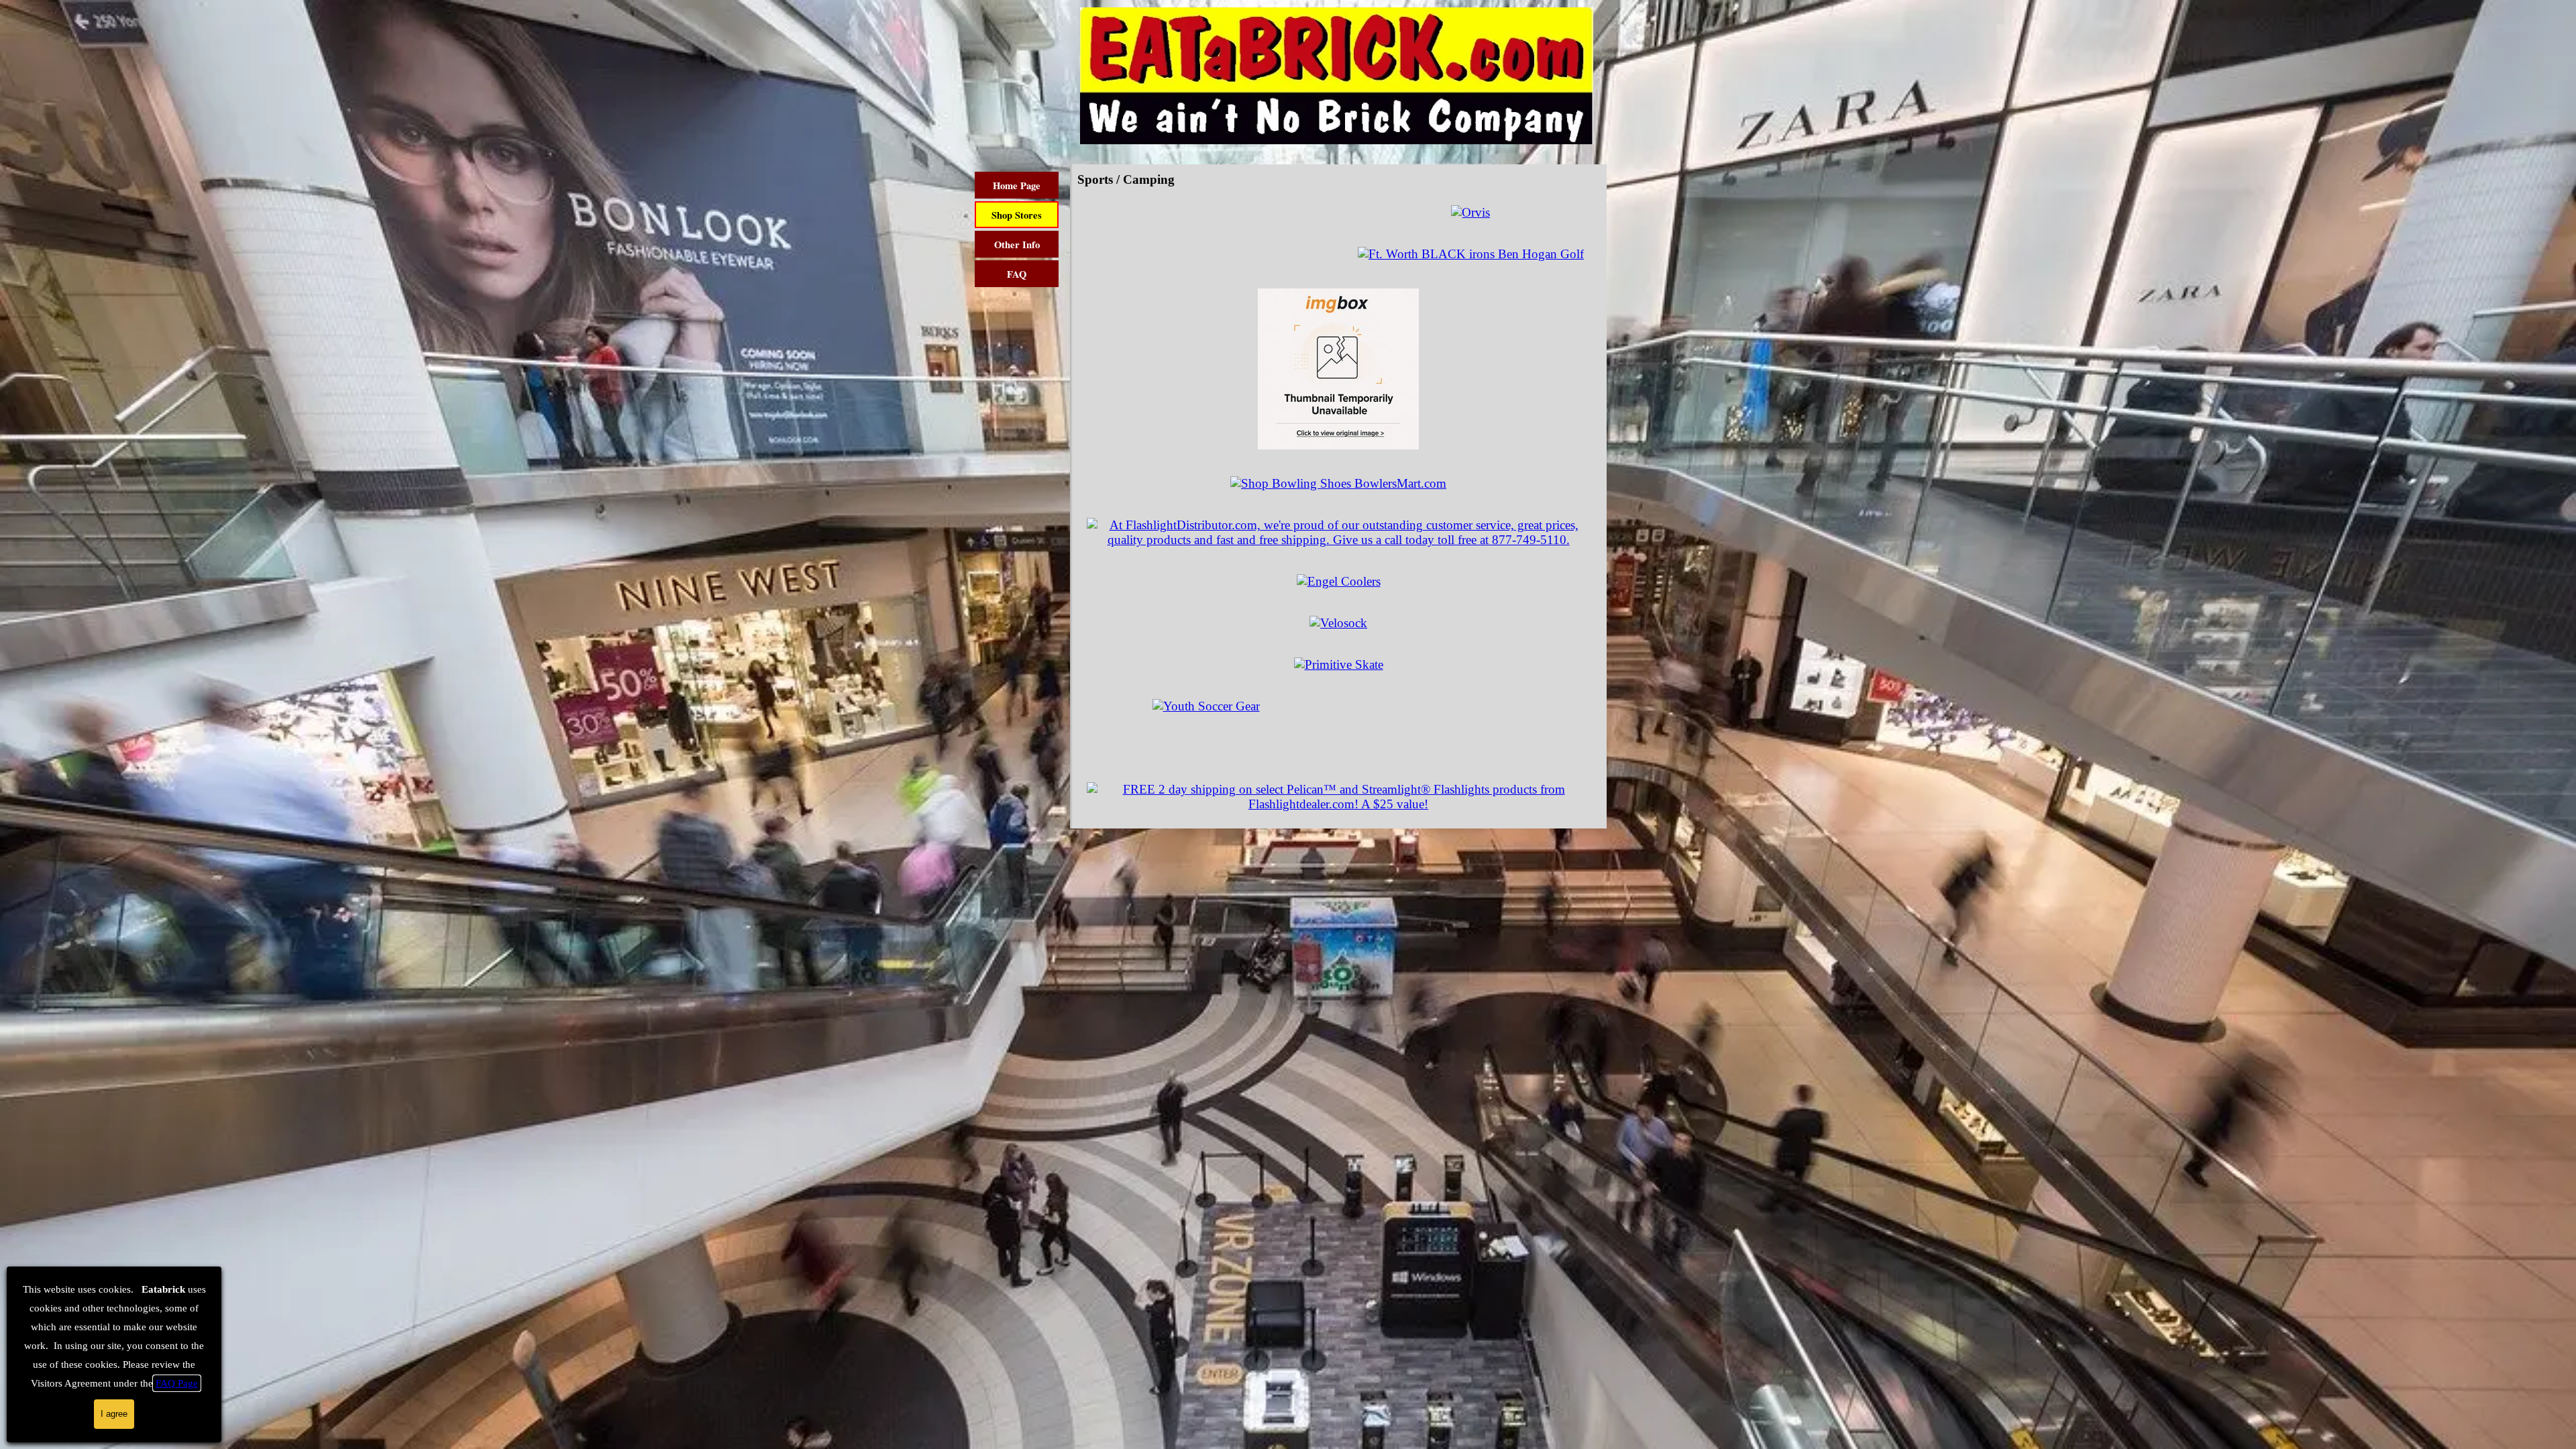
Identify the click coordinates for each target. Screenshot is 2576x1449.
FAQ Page (177, 1383)
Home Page (1017, 185)
